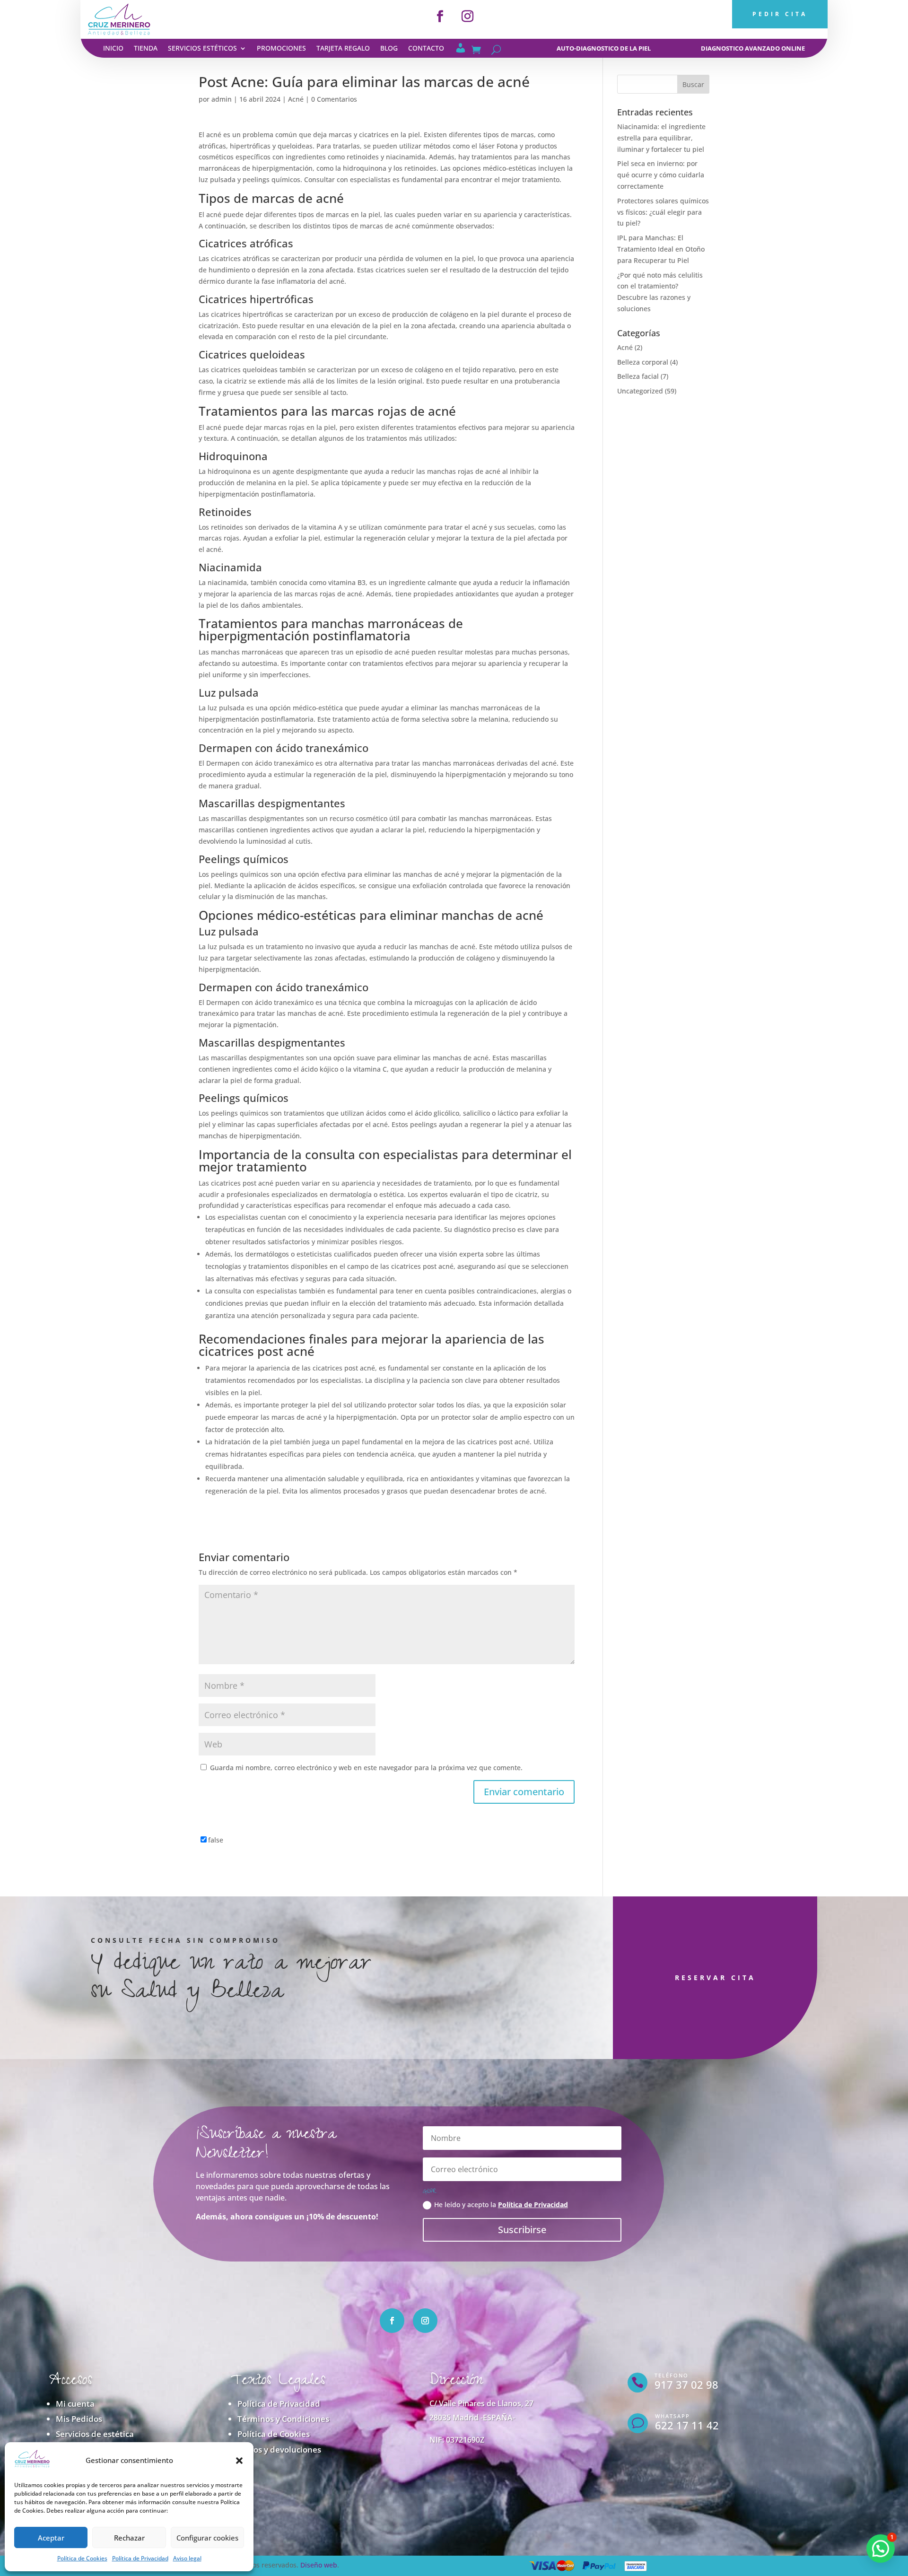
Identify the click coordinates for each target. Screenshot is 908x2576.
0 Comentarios (334, 99)
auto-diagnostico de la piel (604, 48)
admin (222, 99)
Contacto (426, 49)
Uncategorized (640, 391)
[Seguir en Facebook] (440, 17)
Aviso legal (187, 2558)
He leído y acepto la (501, 2205)
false (216, 1840)
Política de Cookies (82, 2558)
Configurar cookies (207, 2538)
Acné (296, 99)
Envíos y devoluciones (279, 2449)
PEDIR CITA (780, 14)
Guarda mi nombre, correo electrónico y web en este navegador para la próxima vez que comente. (366, 1768)
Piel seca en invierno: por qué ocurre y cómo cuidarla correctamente (661, 175)
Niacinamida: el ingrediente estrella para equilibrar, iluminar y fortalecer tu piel (661, 138)
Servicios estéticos (202, 49)
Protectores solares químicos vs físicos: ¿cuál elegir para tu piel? (663, 212)
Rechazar (129, 2538)
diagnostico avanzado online (753, 48)
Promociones (281, 49)
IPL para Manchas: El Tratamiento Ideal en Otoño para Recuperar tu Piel (661, 249)
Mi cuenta (75, 2404)
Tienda (146, 49)
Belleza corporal (643, 362)
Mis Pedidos (79, 2419)
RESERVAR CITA (715, 1978)
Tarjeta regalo (343, 49)
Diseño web (319, 2565)
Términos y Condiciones (283, 2419)
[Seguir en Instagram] (468, 17)
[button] (239, 2461)
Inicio (113, 49)
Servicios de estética (95, 2434)
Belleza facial (638, 376)
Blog (389, 49)
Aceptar (51, 2538)
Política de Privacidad (140, 2558)
